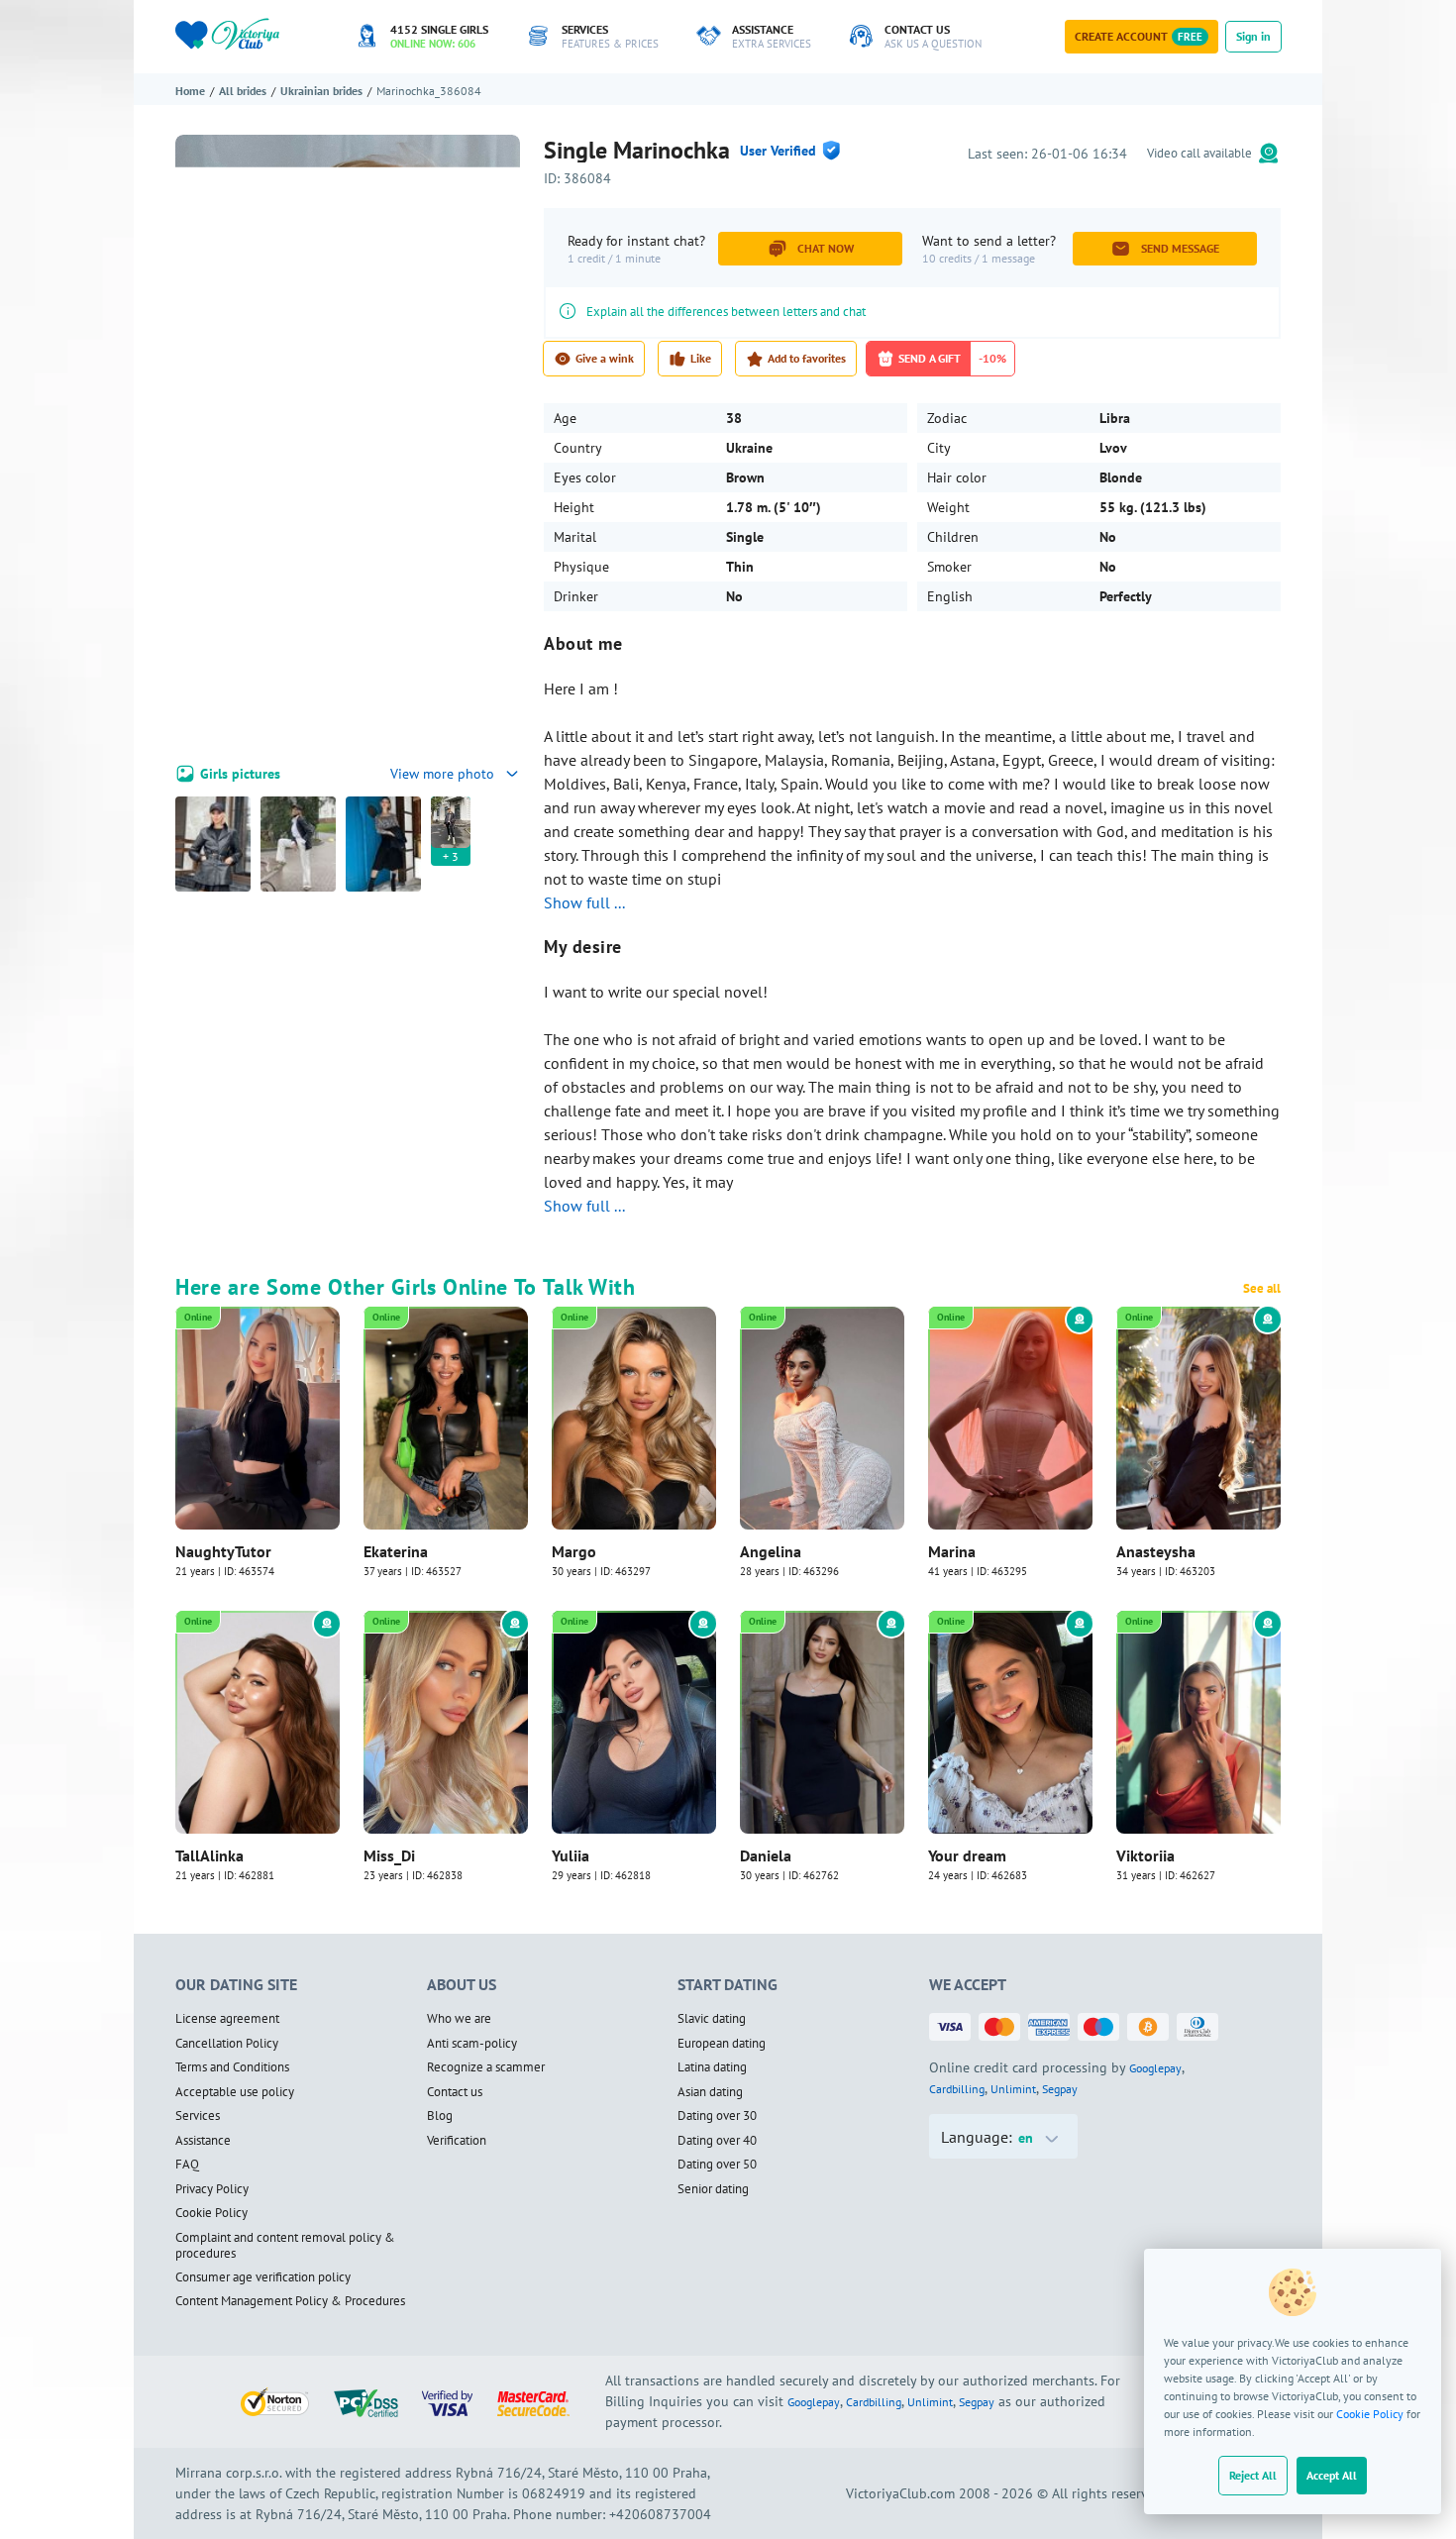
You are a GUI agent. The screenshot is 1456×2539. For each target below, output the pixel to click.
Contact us (455, 2092)
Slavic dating (712, 2019)
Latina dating (712, 2067)
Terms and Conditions (232, 2067)
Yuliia (571, 1855)
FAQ (187, 2165)
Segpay (1060, 2089)
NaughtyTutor (223, 1551)
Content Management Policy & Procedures (290, 2301)
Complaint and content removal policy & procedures (285, 2246)
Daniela (766, 1855)
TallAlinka (209, 1855)
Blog (440, 2116)
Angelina (771, 1551)
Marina (952, 1551)
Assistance (203, 2141)
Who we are (459, 2019)
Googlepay (1155, 2068)
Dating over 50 (717, 2165)
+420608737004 (660, 2514)
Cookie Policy (1370, 2414)
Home (190, 91)
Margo (574, 1551)
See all (1262, 1289)
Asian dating (710, 2092)
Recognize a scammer (486, 2067)
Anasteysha (1156, 1551)
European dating (722, 2044)
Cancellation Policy (227, 2044)
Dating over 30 (717, 2116)
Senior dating (713, 2189)
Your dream (967, 1855)
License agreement (227, 2019)
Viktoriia (1145, 1855)
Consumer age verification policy (263, 2277)
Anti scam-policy (472, 2044)
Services (198, 2116)
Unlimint (1013, 2089)
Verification (457, 2141)
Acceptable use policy (235, 2092)
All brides (243, 91)
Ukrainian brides (321, 91)
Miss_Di (389, 1855)
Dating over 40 (717, 2141)
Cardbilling (957, 2089)
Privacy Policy (212, 2189)
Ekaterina (396, 1551)
